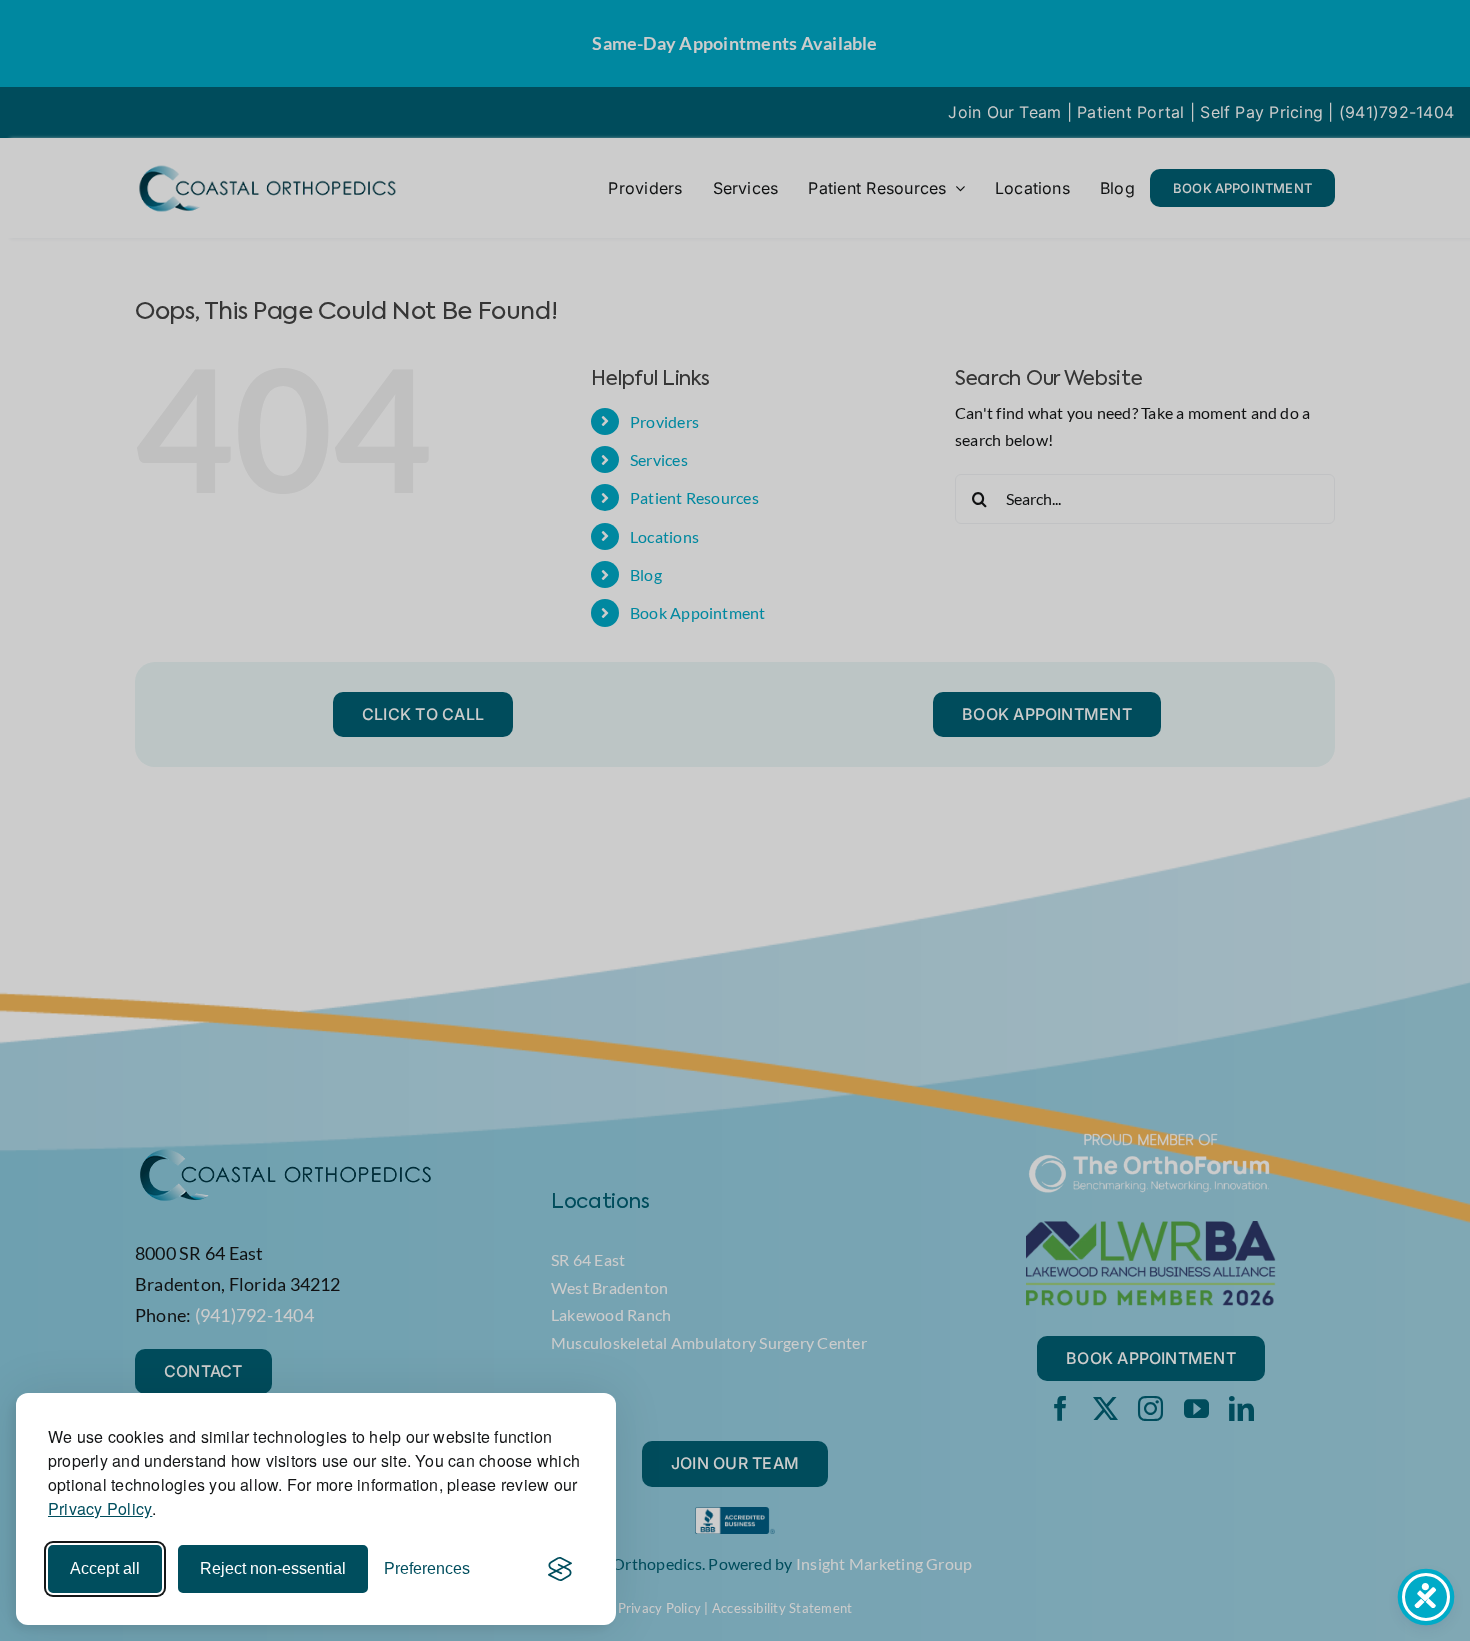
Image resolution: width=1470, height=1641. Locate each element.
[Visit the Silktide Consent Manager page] (560, 1569)
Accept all (105, 1568)
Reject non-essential (273, 1568)
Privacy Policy (100, 1508)
